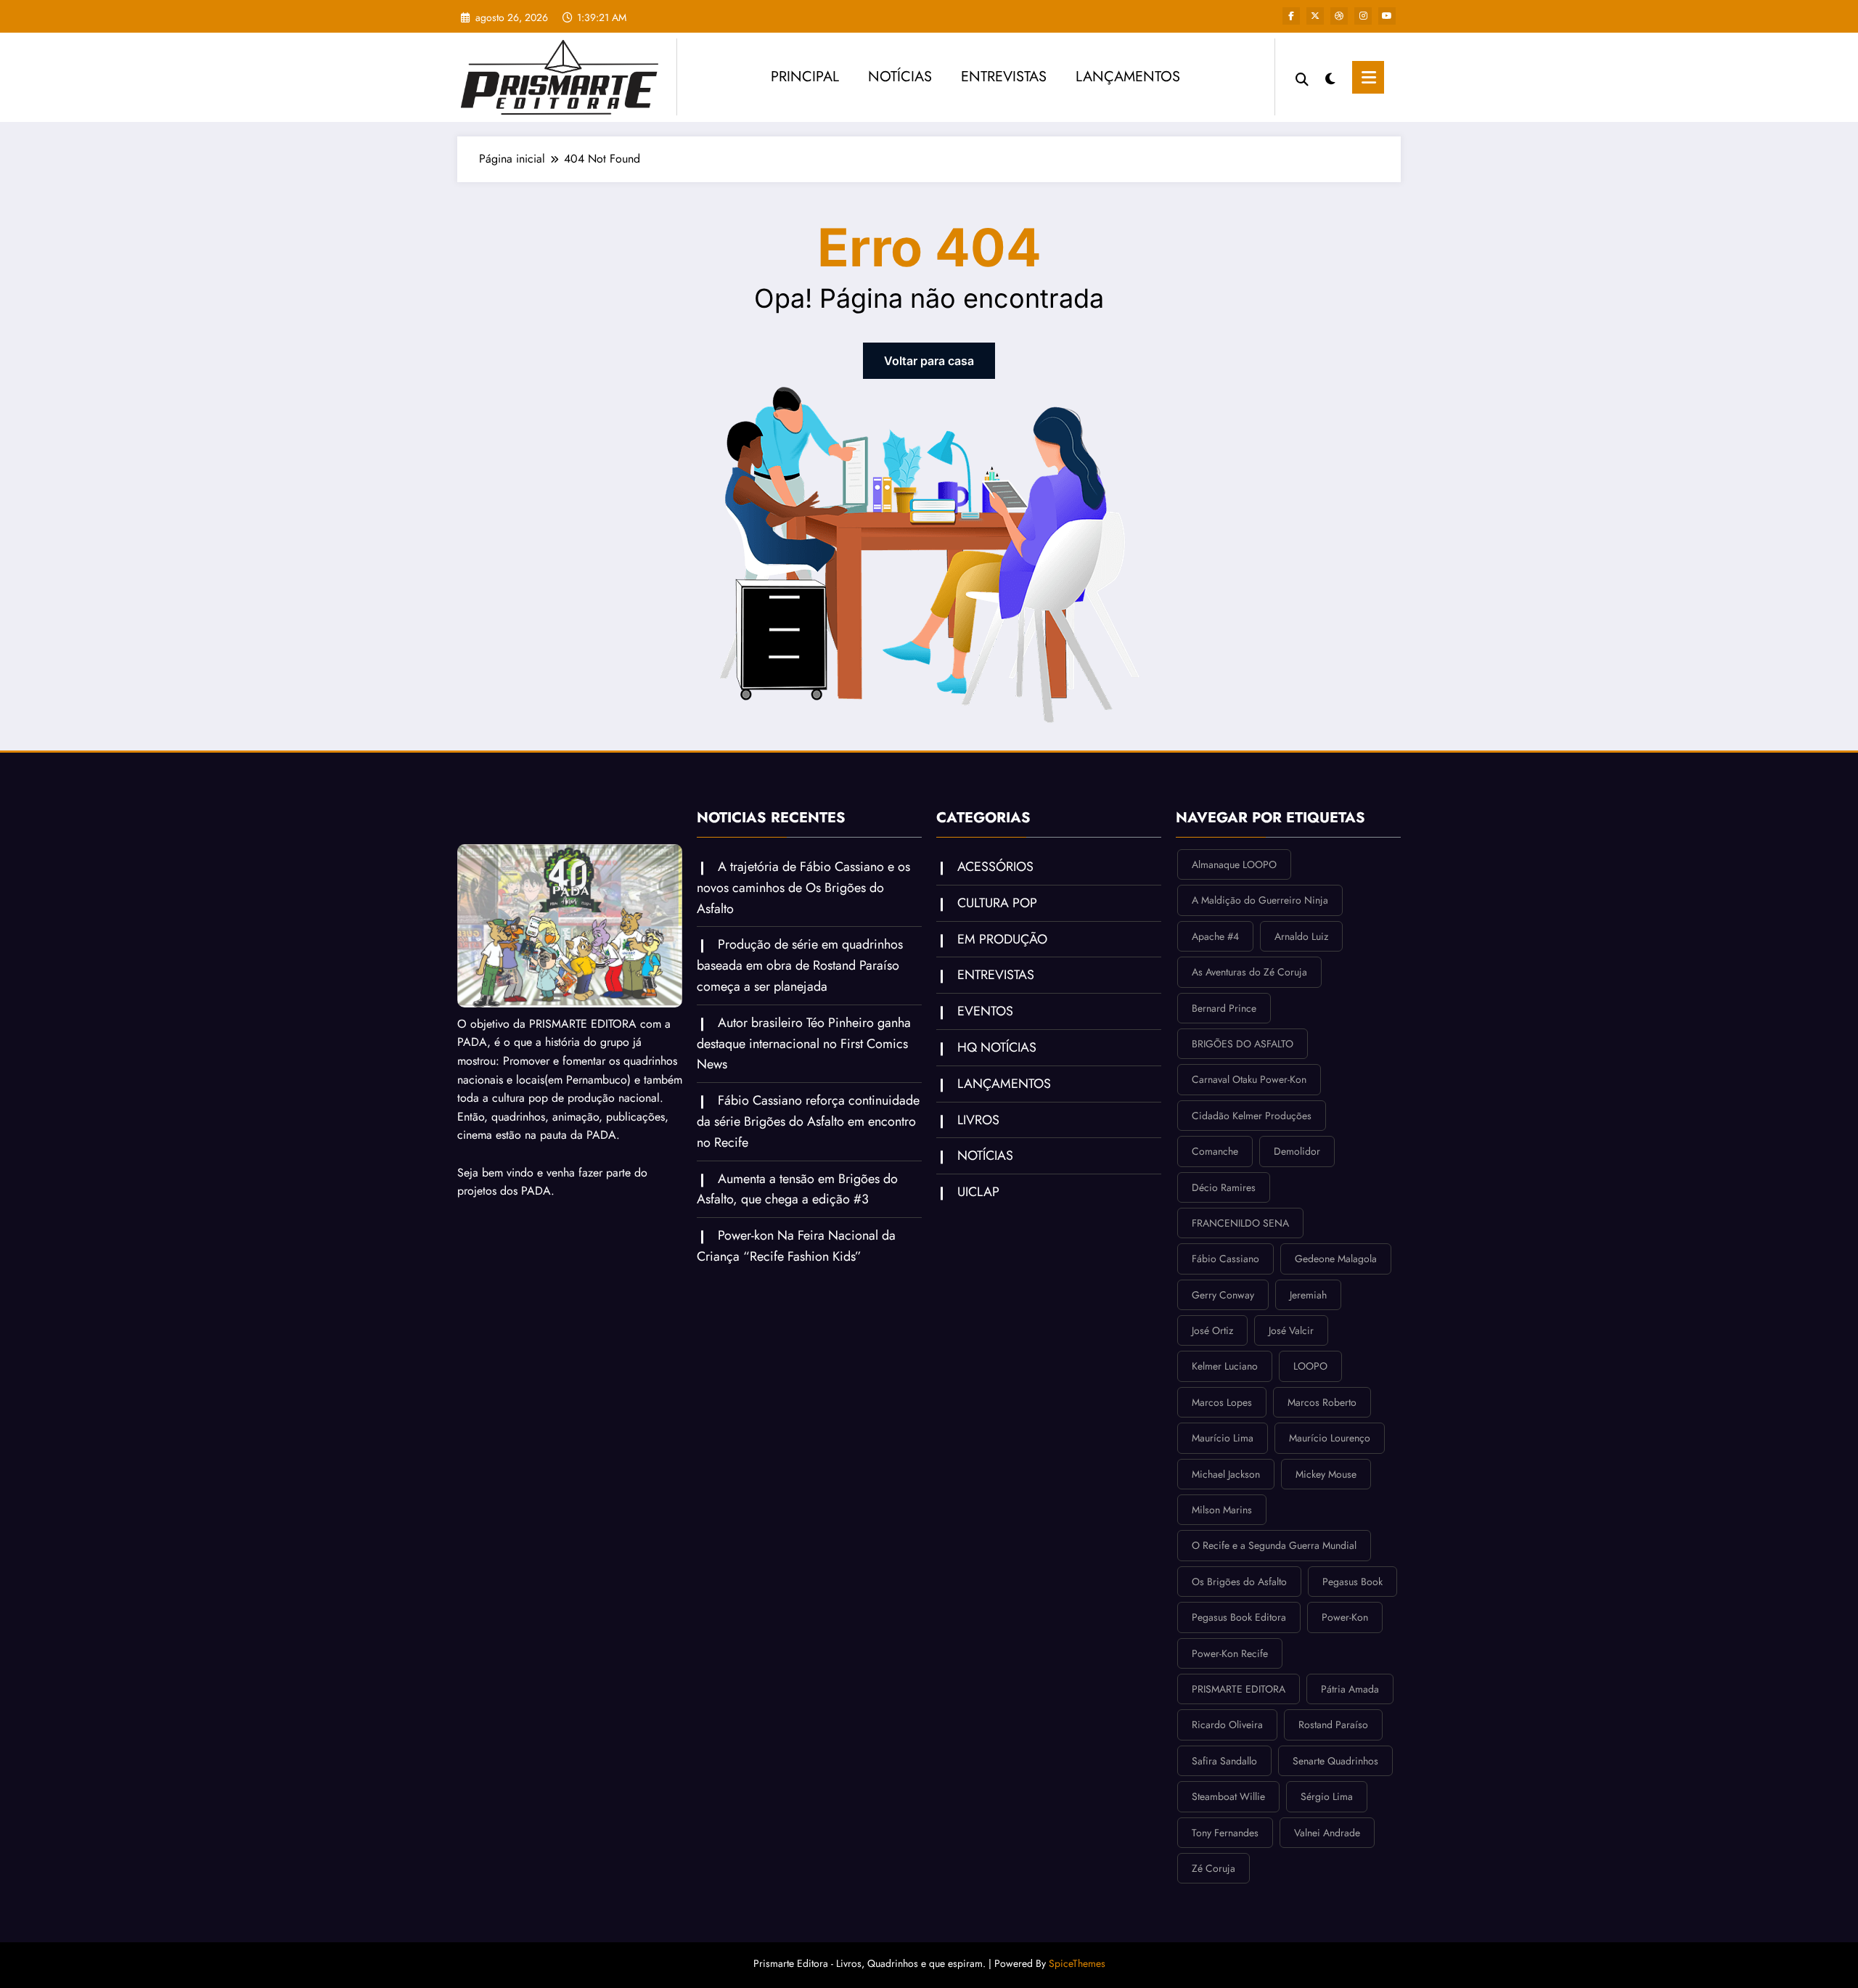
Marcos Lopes (1222, 1402)
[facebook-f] (1291, 16)
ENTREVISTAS (1004, 77)
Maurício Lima (1223, 1438)
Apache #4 (1215, 936)
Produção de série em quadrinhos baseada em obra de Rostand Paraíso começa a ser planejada (800, 965)
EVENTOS (985, 1011)
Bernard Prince (1224, 1008)
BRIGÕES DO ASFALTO (1243, 1044)
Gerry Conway (1223, 1295)
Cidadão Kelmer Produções (1252, 1116)
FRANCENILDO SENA (1240, 1223)
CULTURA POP (997, 903)
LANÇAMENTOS (1128, 77)
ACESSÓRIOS (995, 867)
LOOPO (1310, 1366)
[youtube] (1387, 16)
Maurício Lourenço (1330, 1438)
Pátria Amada (1350, 1689)
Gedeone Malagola (1336, 1259)
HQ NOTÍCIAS (997, 1047)
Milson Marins (1222, 1510)
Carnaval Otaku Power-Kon (1249, 1079)
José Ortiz (1212, 1330)
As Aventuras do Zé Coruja (1249, 972)
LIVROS (978, 1120)
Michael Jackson (1226, 1474)
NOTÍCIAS (900, 77)
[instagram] (1363, 16)
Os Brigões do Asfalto (1239, 1582)
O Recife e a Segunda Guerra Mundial (1274, 1545)
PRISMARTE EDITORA (1239, 1689)
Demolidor (1297, 1151)
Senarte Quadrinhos (1335, 1761)
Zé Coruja (1214, 1868)
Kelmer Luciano (1225, 1366)
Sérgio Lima (1327, 1796)
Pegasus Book (1352, 1582)
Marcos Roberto (1322, 1402)
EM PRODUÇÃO (1002, 939)
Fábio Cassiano (1225, 1259)
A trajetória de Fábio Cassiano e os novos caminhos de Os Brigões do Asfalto (803, 888)
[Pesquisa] (1302, 78)
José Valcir (1291, 1330)
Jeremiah (1308, 1295)
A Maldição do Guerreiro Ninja (1260, 900)
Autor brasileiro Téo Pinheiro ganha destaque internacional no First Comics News (804, 1044)
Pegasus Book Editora (1239, 1617)
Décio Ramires (1224, 1187)
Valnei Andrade (1327, 1833)
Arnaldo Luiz (1301, 936)
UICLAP (978, 1192)
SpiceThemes (1077, 1963)
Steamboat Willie (1228, 1796)
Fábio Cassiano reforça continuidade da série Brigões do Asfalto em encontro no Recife (808, 1121)
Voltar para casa (929, 361)
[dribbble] (1339, 16)
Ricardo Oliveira (1227, 1725)
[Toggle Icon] (1368, 77)
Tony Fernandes (1225, 1833)
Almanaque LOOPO (1234, 864)
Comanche (1215, 1151)
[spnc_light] (1330, 77)
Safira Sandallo (1224, 1761)
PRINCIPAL (805, 77)
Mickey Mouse (1326, 1474)
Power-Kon (1345, 1617)
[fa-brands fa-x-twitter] (1315, 16)
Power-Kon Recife (1230, 1653)
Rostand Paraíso (1333, 1725)
